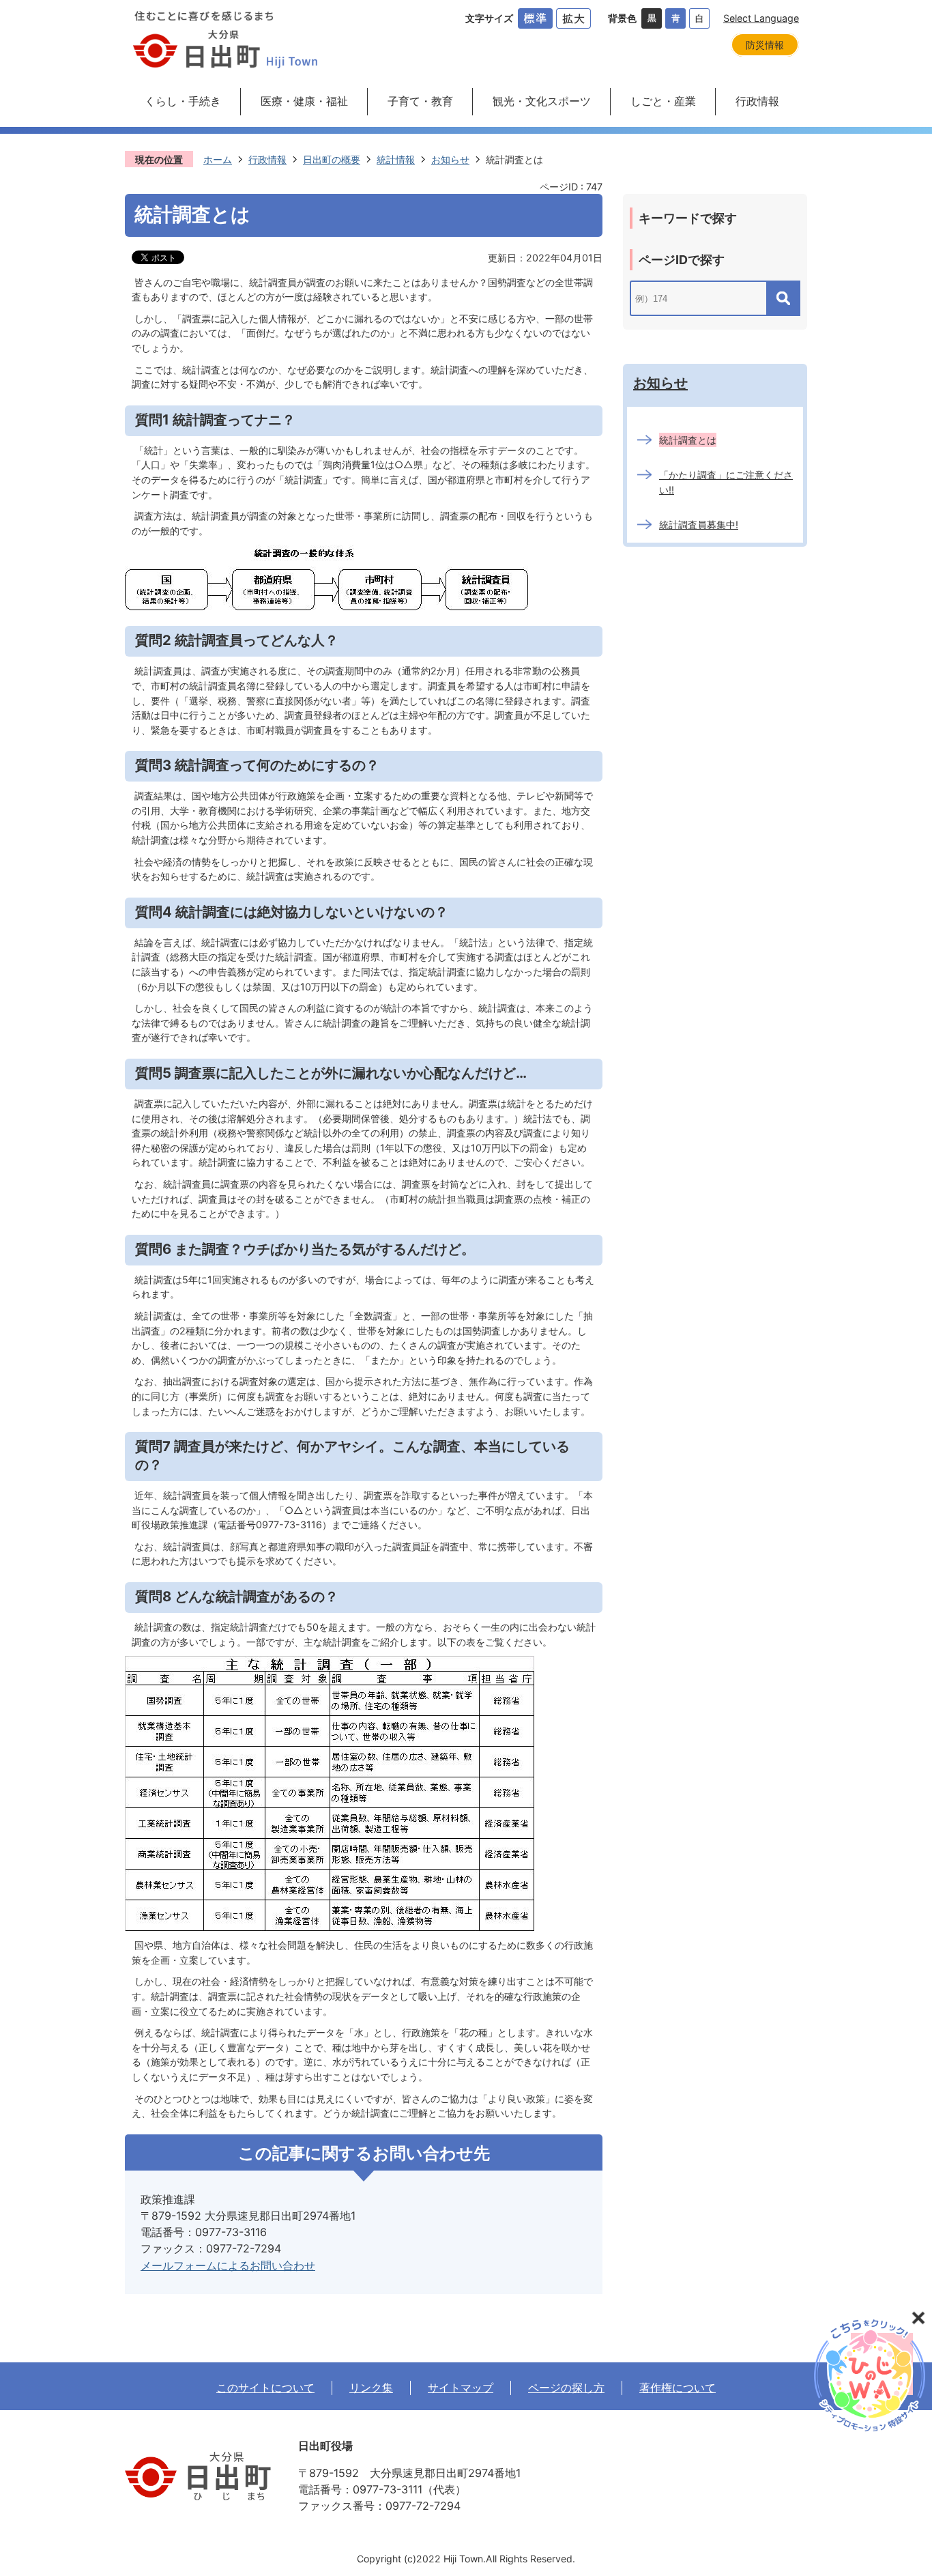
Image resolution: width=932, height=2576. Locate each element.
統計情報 (396, 159)
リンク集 (371, 2388)
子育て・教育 (420, 101)
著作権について (678, 2388)
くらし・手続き (183, 101)
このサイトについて (265, 2388)
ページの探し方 (566, 2388)
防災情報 (765, 45)
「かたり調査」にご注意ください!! (726, 482)
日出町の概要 (332, 159)
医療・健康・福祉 (304, 101)
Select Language (761, 18)
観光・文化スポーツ (542, 101)
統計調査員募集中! (699, 525)
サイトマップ (461, 2388)
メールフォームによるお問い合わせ (228, 2265)
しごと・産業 (663, 101)
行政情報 (757, 101)
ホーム (218, 159)
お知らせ (450, 159)
